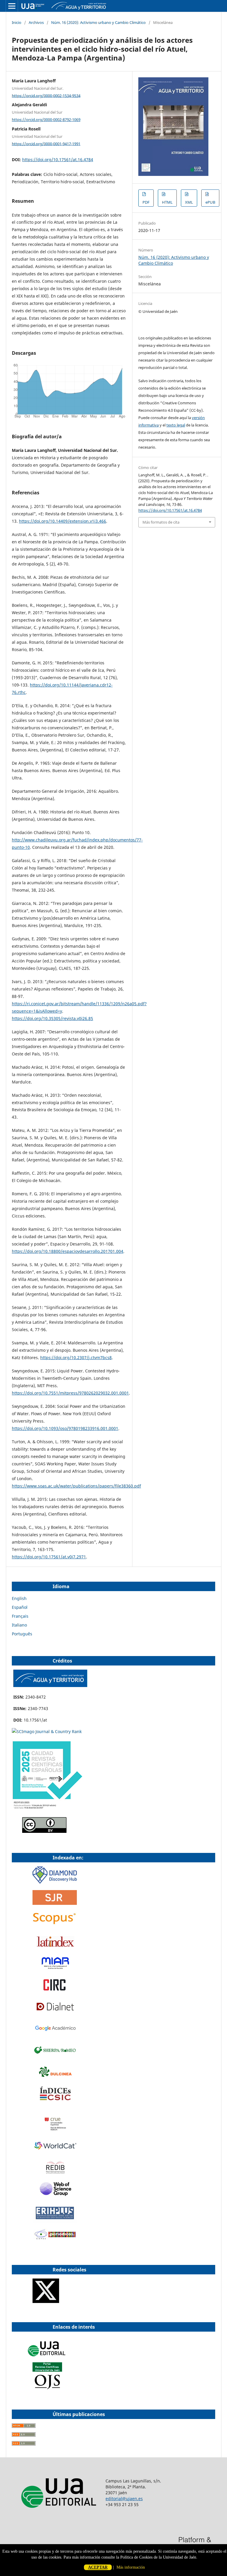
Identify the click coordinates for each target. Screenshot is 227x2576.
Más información (131, 2567)
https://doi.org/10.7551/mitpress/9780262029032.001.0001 (70, 1393)
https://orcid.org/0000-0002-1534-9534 (46, 95)
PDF (146, 202)
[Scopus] (55, 1924)
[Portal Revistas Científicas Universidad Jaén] (47, 2388)
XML (189, 202)
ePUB (210, 202)
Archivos (36, 22)
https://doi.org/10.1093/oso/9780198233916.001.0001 (65, 1428)
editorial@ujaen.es (124, 2499)
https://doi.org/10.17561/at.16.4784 (58, 160)
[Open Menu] (12, 6)
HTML (167, 202)
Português (22, 1634)
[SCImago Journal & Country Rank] (47, 1731)
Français (20, 1616)
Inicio (17, 22)
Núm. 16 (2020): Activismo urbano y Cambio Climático (98, 22)
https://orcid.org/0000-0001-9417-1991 (46, 143)
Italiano (19, 1625)
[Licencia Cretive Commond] (44, 1831)
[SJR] (55, 1903)
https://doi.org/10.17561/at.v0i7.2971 (49, 1557)
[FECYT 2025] (47, 1809)
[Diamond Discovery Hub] (55, 1882)
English (19, 1598)
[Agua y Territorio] (50, 1685)
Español (20, 1607)
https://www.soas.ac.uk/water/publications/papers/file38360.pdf (76, 1486)
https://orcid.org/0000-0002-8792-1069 (46, 120)
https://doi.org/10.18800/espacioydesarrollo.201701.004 (68, 1251)
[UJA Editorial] (47, 2359)
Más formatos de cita (161, 522)
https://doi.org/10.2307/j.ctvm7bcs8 (76, 1358)
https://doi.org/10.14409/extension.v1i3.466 (63, 521)
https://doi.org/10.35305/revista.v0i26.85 (52, 1018)
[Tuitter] (46, 2301)
